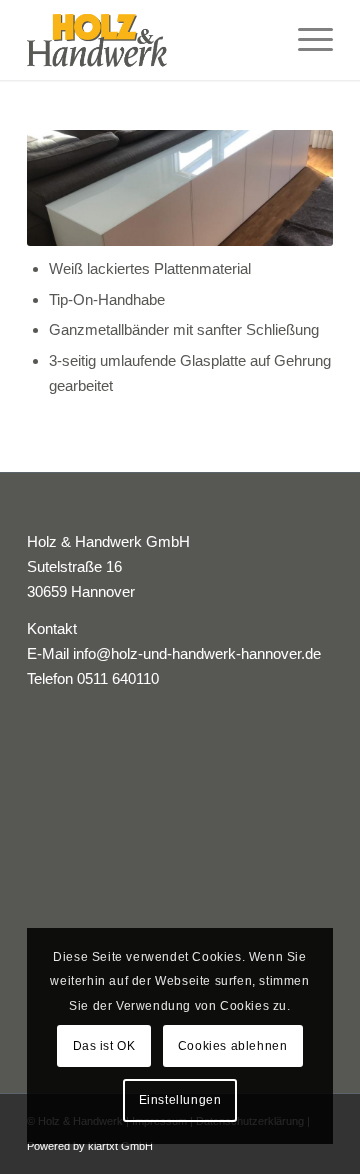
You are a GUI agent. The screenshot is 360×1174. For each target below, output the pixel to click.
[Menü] (305, 40)
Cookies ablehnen (233, 1046)
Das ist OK (104, 1046)
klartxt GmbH (120, 1146)
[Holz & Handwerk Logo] (149, 40)
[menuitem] (305, 40)
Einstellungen (180, 1100)
